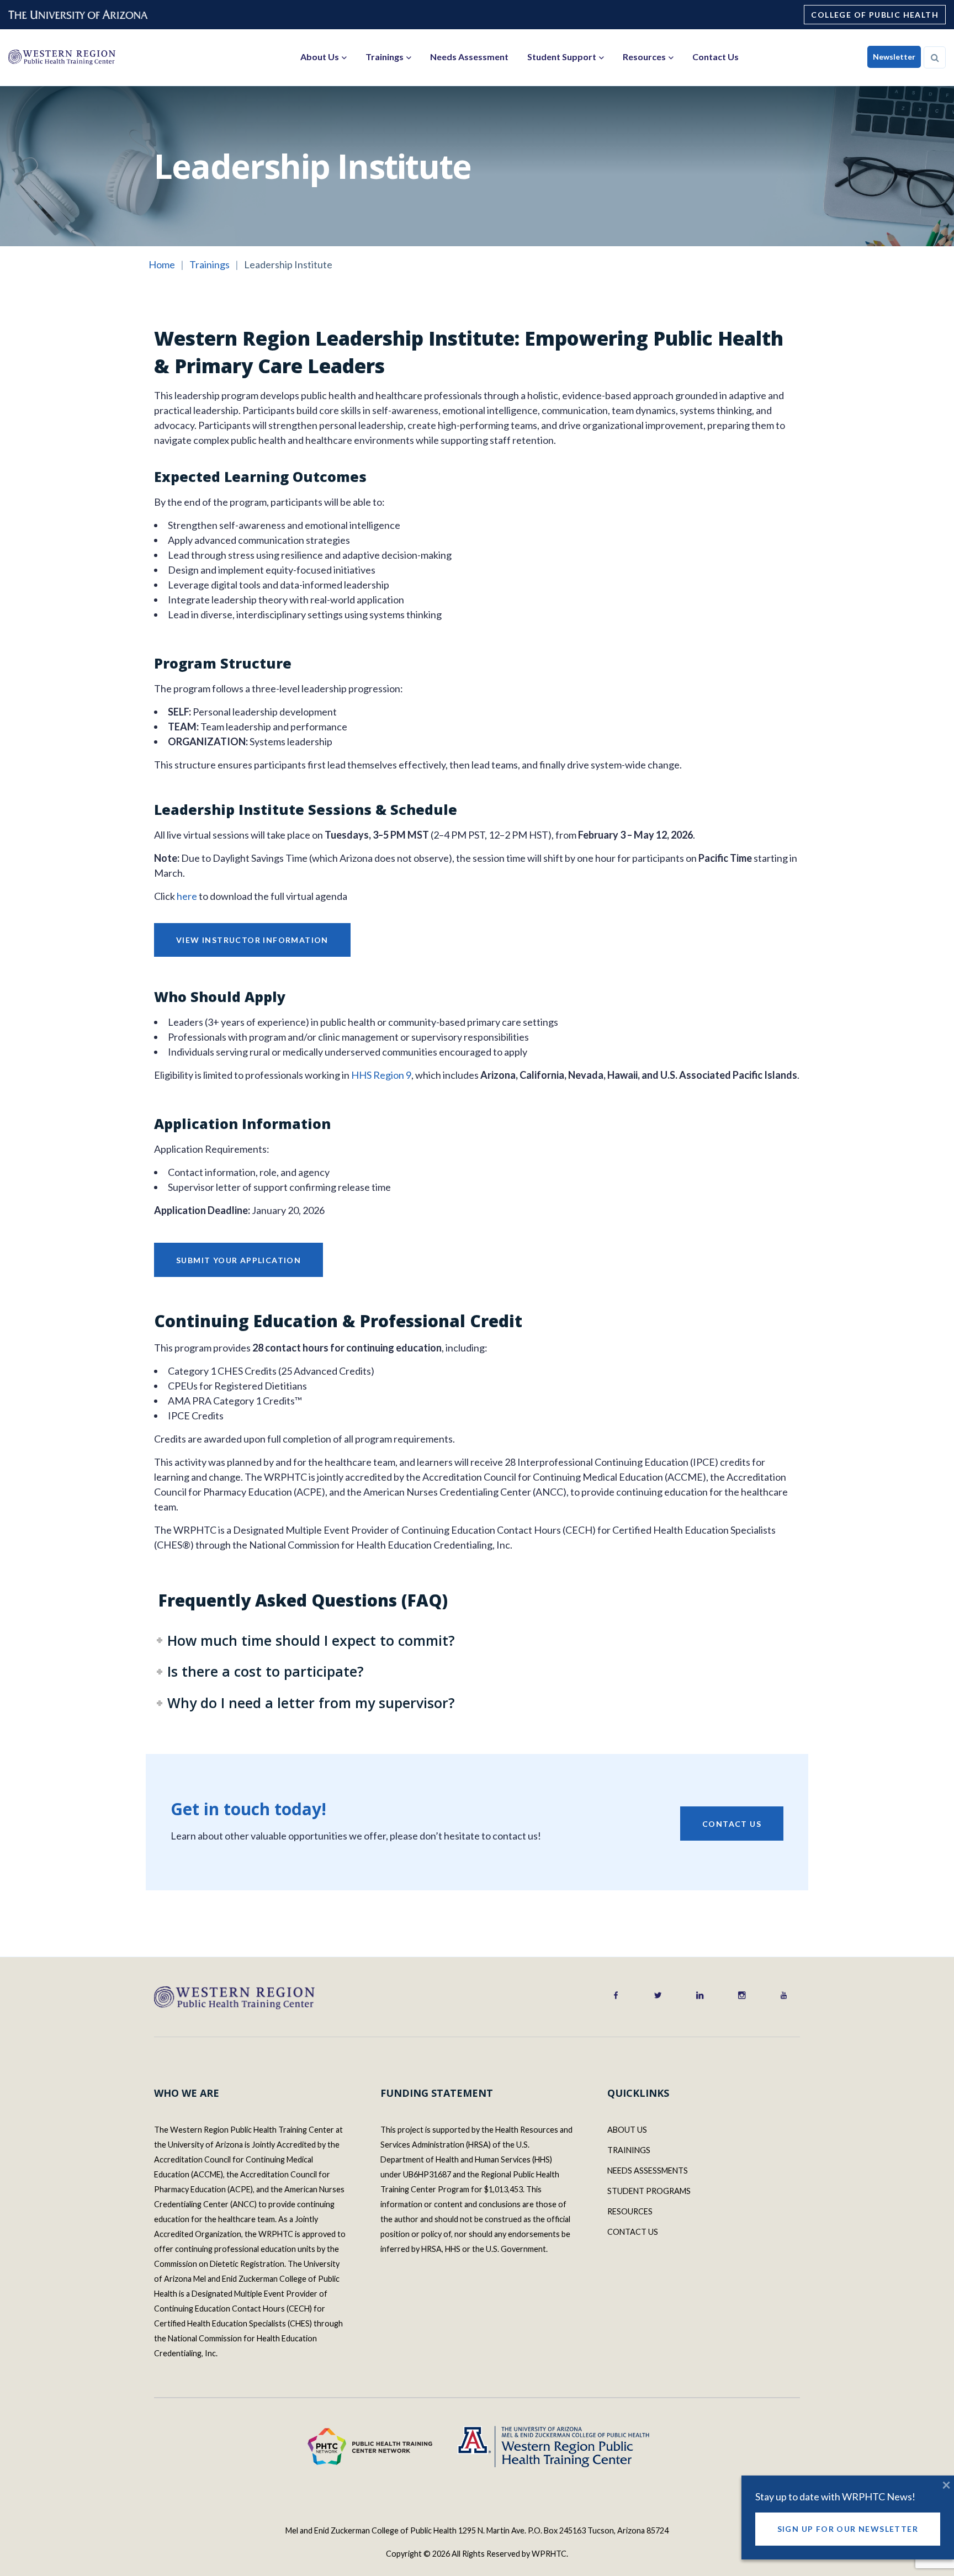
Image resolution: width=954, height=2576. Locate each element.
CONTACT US (633, 2232)
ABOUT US (627, 2130)
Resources (644, 57)
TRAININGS (629, 2150)
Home (162, 264)
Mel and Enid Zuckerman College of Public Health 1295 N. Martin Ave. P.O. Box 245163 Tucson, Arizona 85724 (477, 2530)
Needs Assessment (469, 57)
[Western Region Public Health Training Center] (62, 57)
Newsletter (894, 57)
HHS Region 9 (381, 1075)
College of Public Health (875, 15)
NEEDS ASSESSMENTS (648, 2170)
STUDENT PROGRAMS (649, 2191)
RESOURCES (630, 2211)
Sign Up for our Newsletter (848, 2529)
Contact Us (715, 57)
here (187, 896)
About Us (320, 57)
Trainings (385, 57)
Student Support (562, 57)
